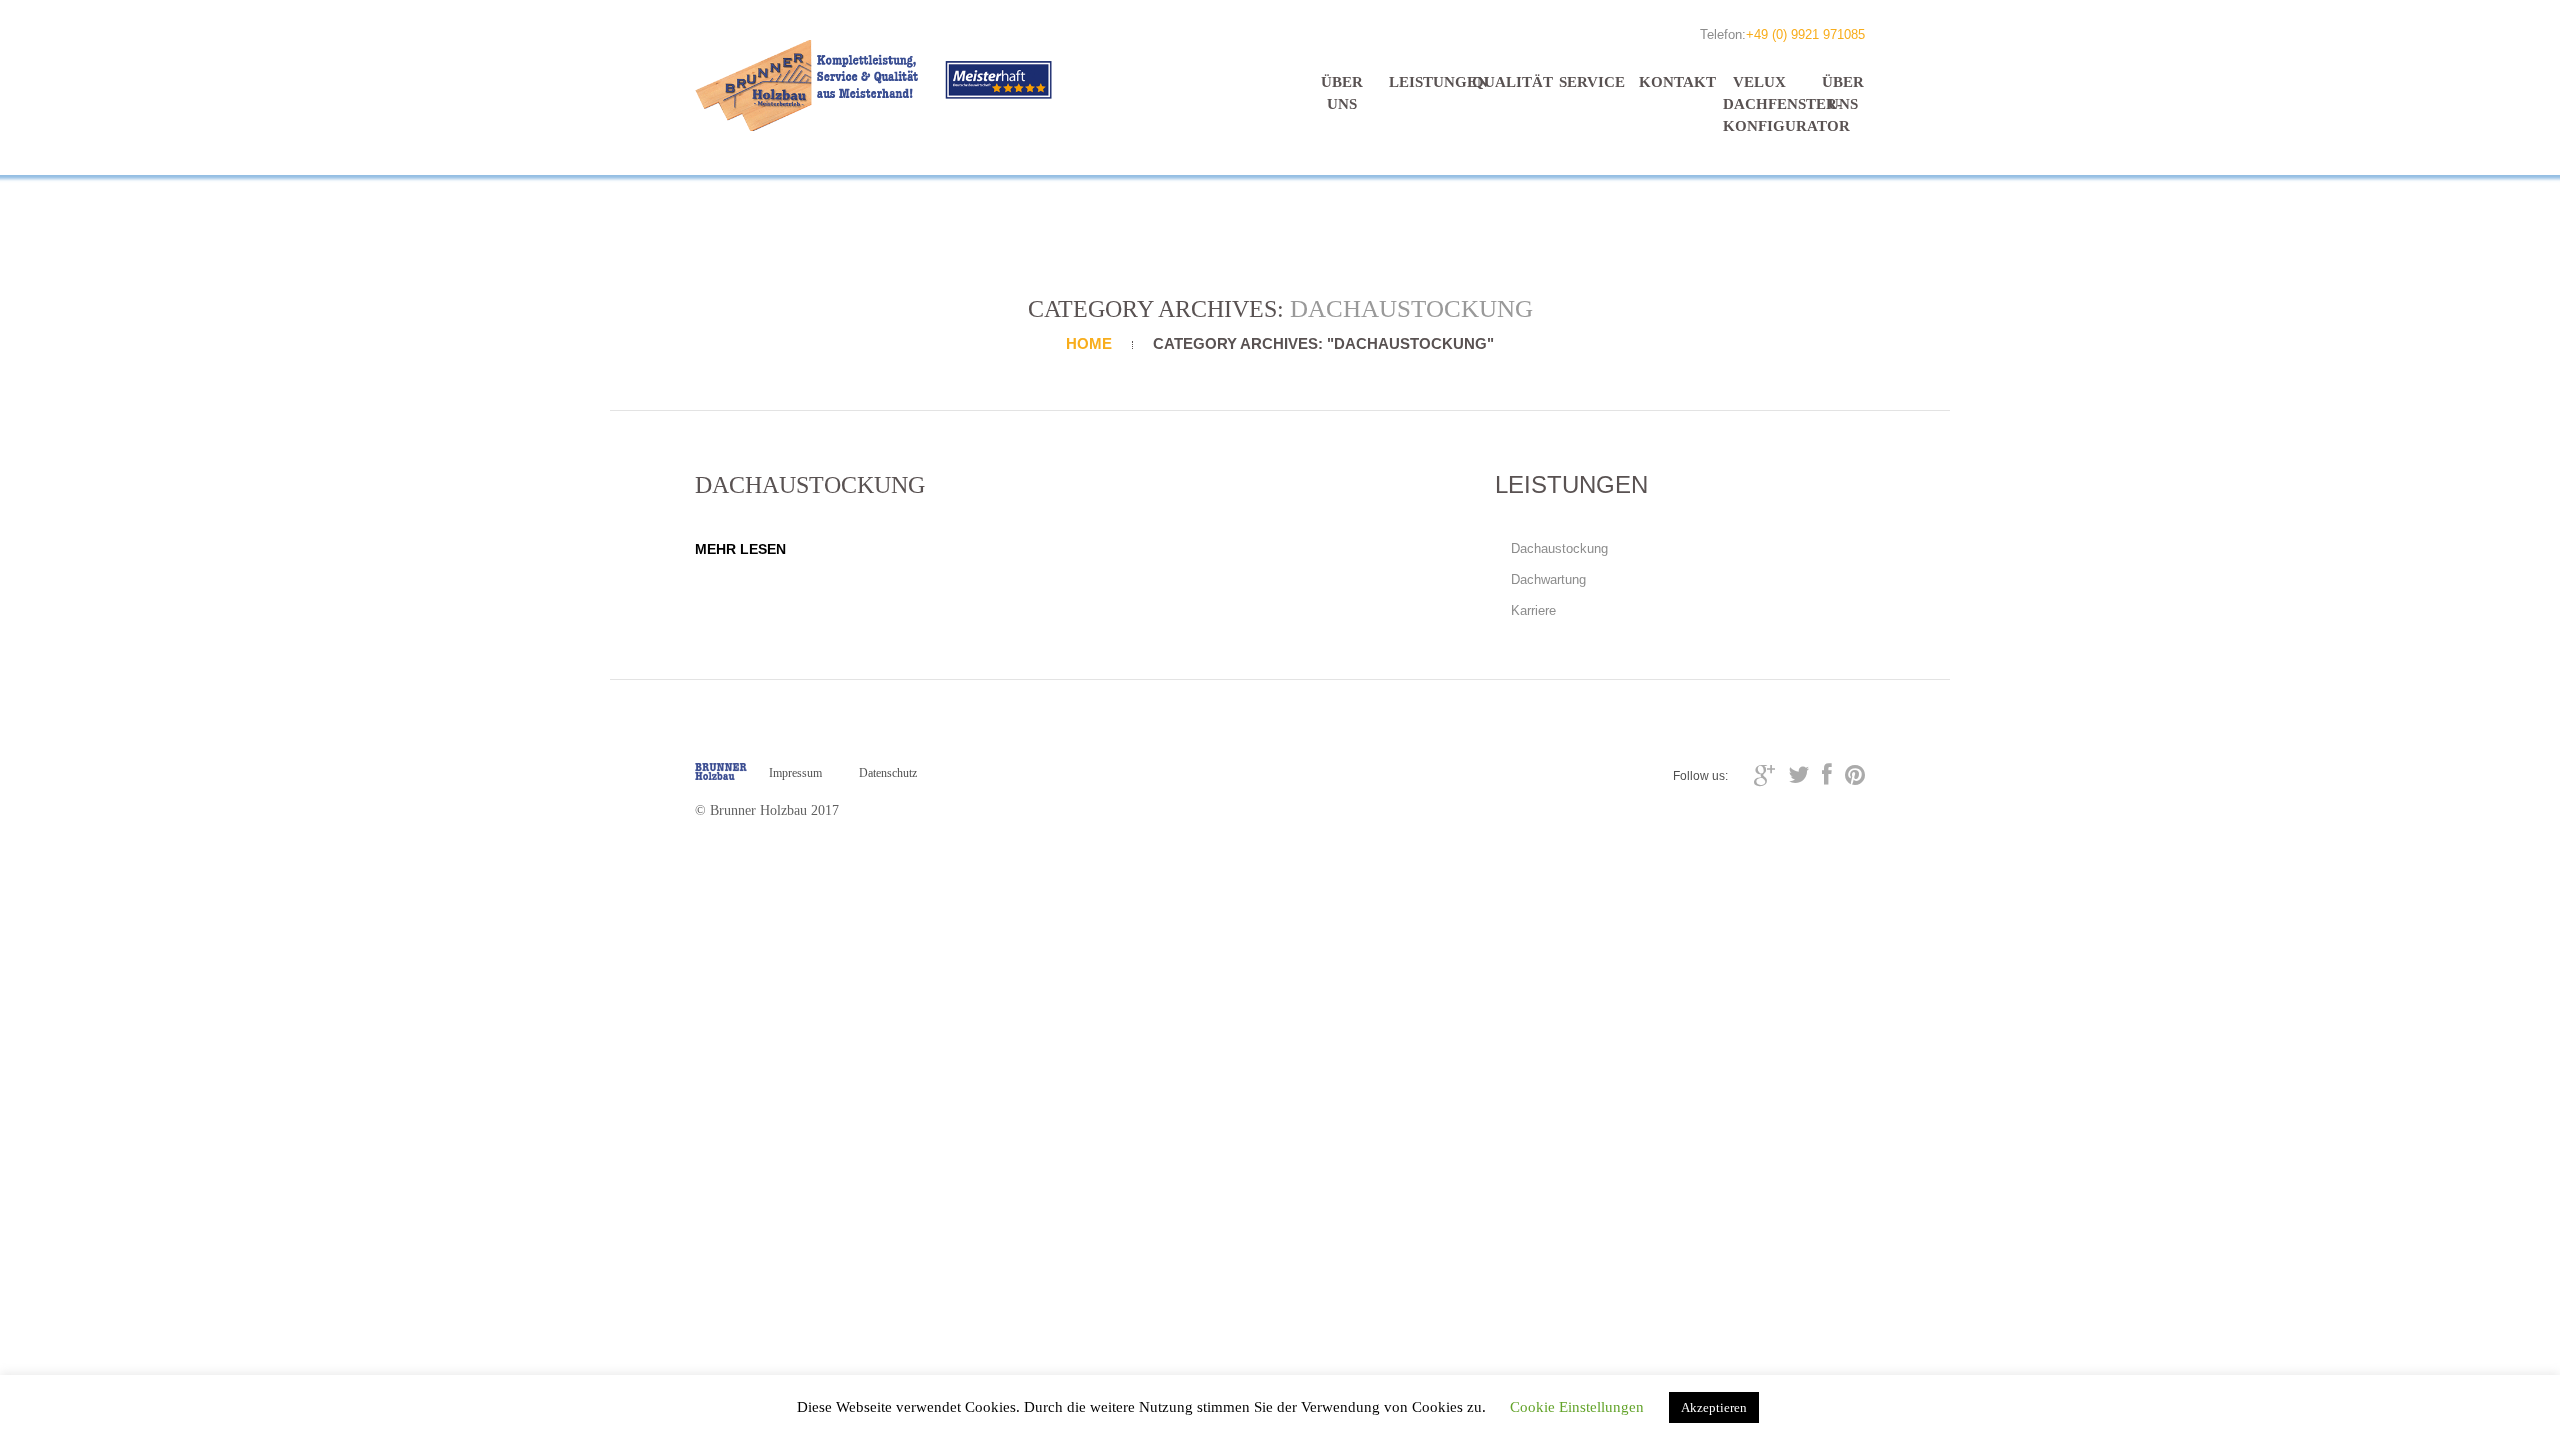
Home (1089, 343)
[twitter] (1798, 775)
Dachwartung (1548, 579)
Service (1592, 82)
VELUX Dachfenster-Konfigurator (1760, 104)
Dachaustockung (1559, 548)
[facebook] (1827, 775)
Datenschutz (888, 773)
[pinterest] (1855, 775)
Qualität (1509, 82)
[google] (1764, 775)
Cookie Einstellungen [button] (1577, 1407)
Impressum (795, 773)
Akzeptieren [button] (1714, 1407)
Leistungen (1426, 82)
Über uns (1342, 93)
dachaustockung (810, 485)
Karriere (1533, 610)
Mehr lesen (740, 549)
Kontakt (1676, 82)
